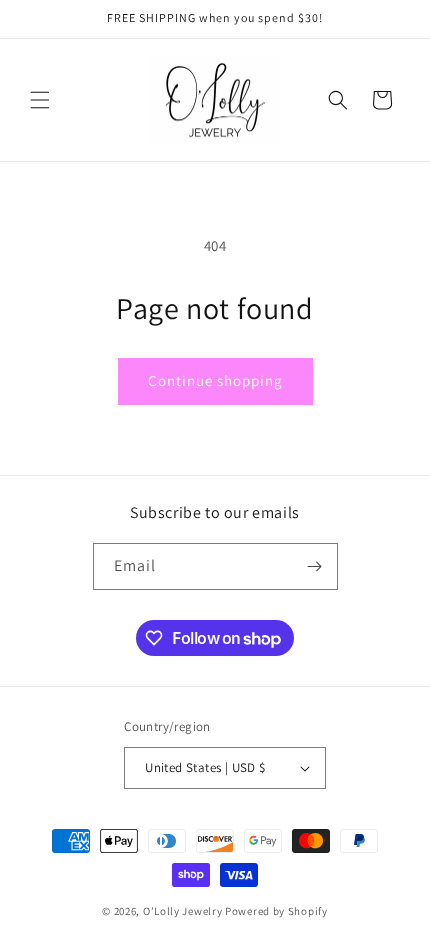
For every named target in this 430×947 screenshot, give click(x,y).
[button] (40, 100)
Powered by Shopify (276, 911)
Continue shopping (215, 380)
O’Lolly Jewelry (183, 911)
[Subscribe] (315, 566)
